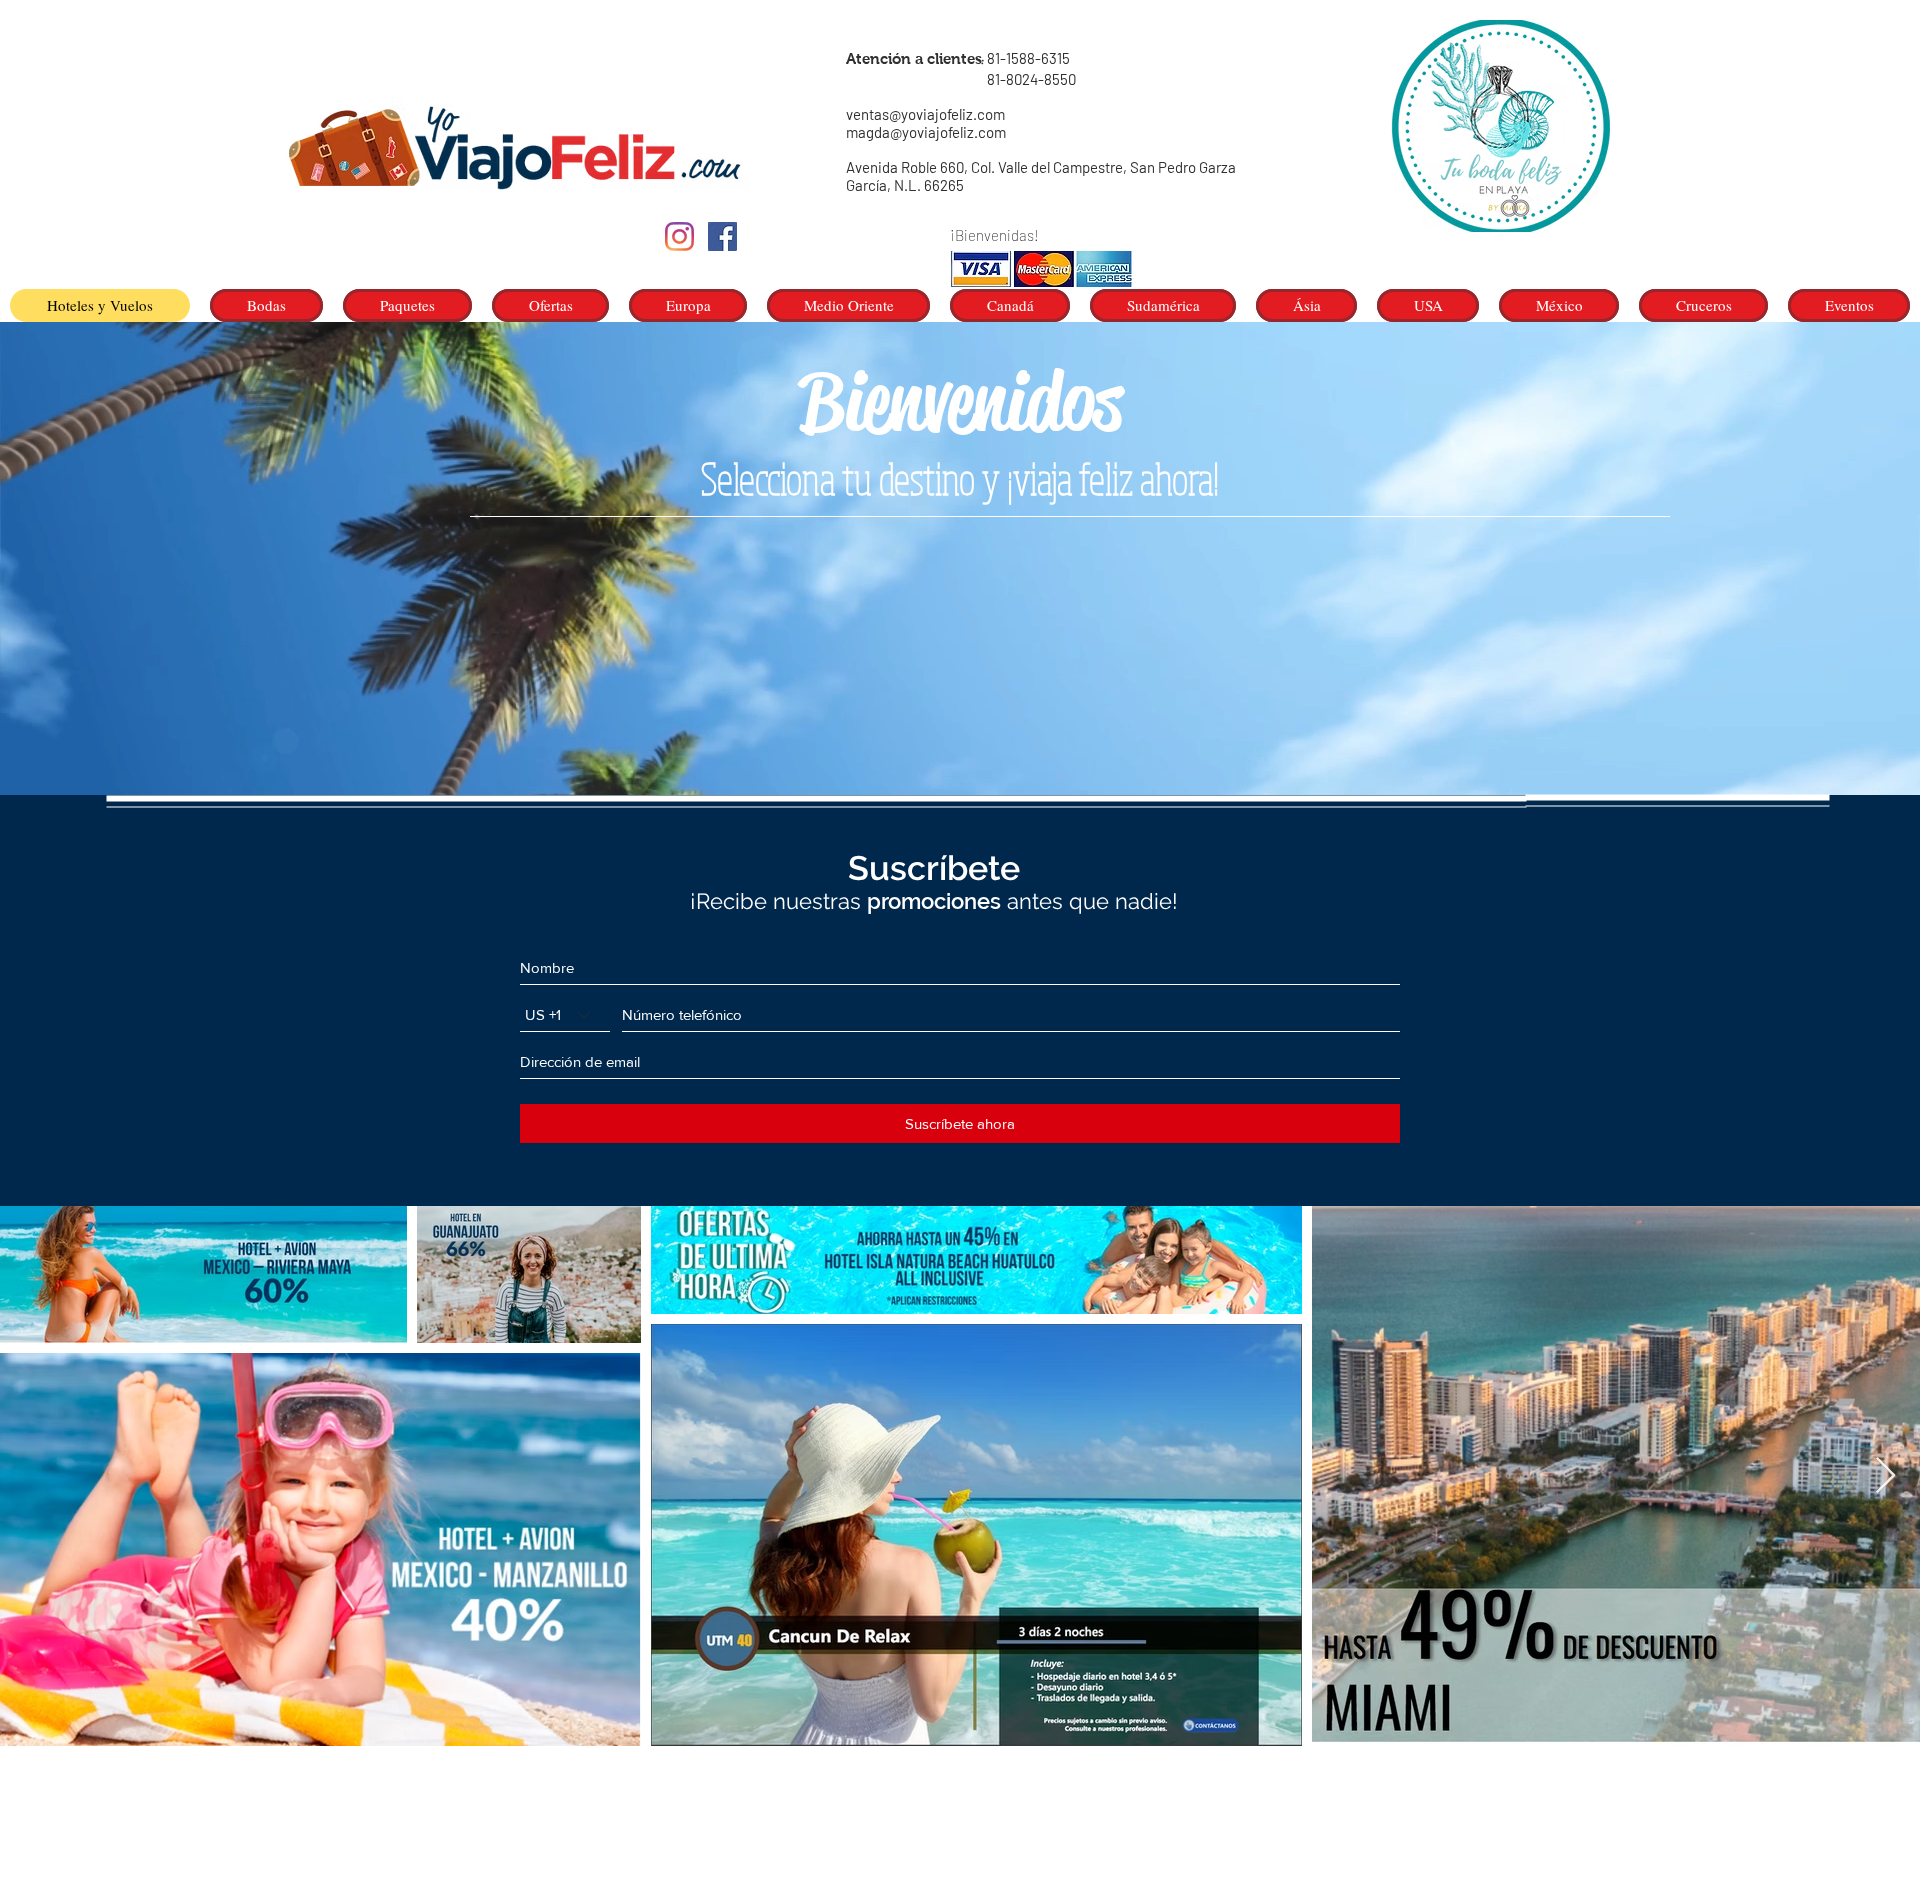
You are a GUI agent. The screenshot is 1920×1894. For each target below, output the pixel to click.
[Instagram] (679, 236)
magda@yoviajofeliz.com (926, 132)
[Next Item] (1885, 1476)
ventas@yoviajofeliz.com (925, 114)
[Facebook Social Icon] (722, 236)
